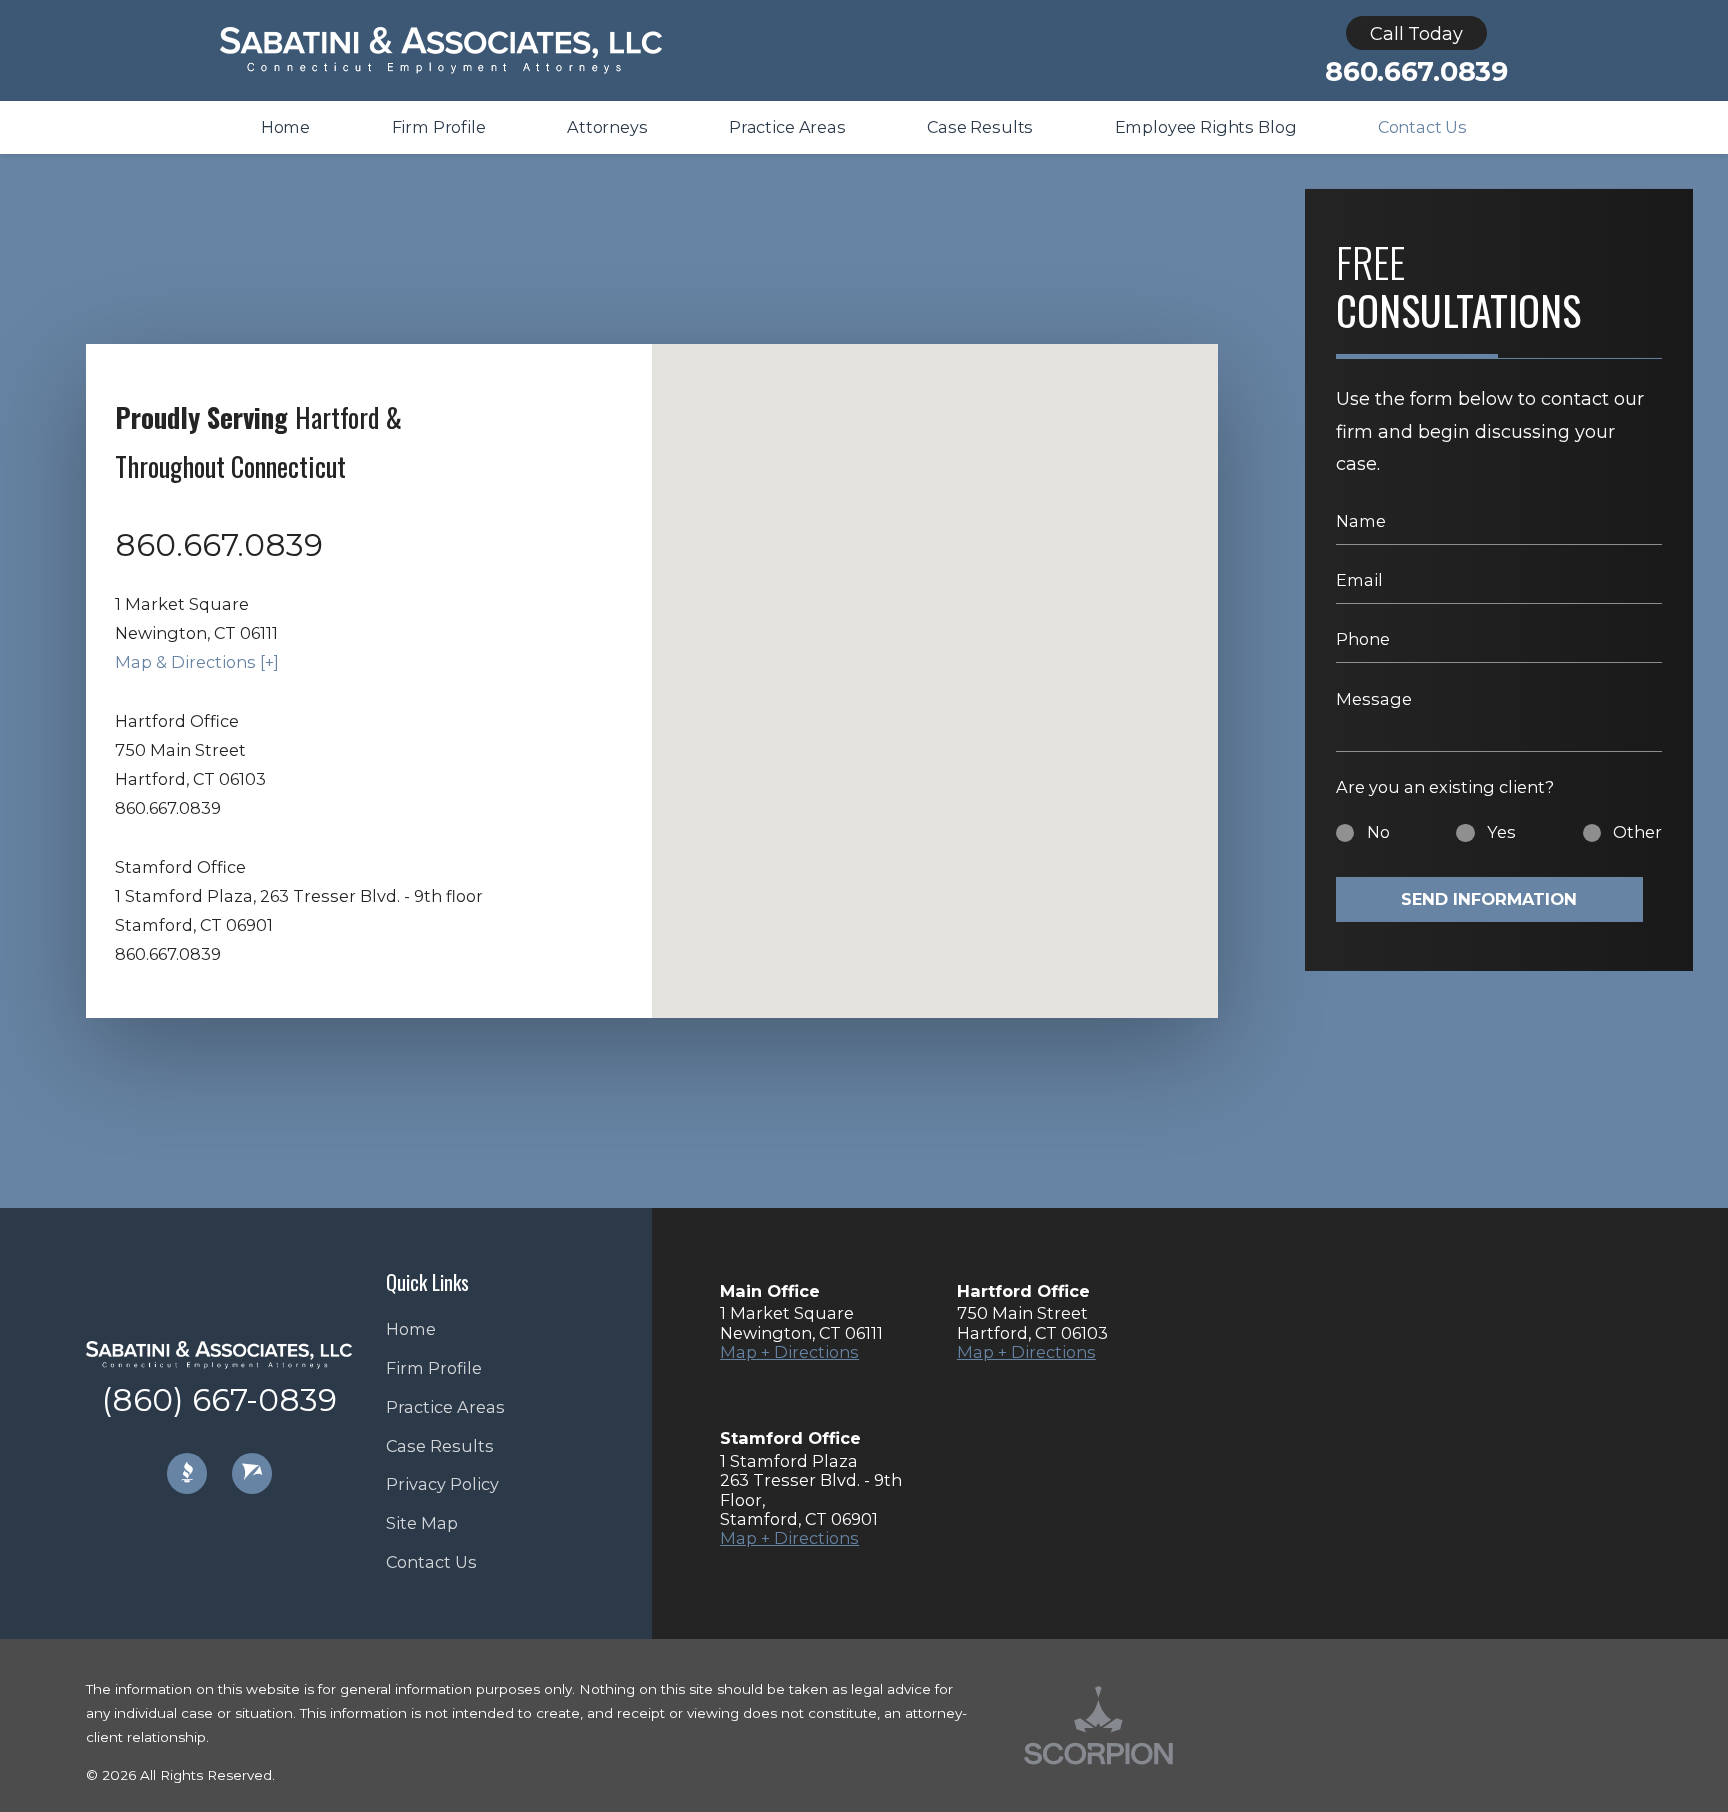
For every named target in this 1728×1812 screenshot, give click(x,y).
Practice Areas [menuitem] (787, 127)
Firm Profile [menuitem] (439, 127)
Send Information (1489, 899)
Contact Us (431, 1562)
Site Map (422, 1523)
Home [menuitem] (285, 127)
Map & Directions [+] (197, 662)
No (1378, 832)
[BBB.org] (187, 1473)
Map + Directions (789, 1352)
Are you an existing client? (1445, 787)
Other (1637, 832)
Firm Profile (434, 1368)
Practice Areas (445, 1407)
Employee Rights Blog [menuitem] (1206, 127)
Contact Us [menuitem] (1422, 127)
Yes (1501, 832)
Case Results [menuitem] (980, 127)
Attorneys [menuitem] (607, 127)
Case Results (440, 1446)
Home (411, 1329)
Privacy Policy (442, 1484)
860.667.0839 (1416, 71)
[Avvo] (252, 1473)
